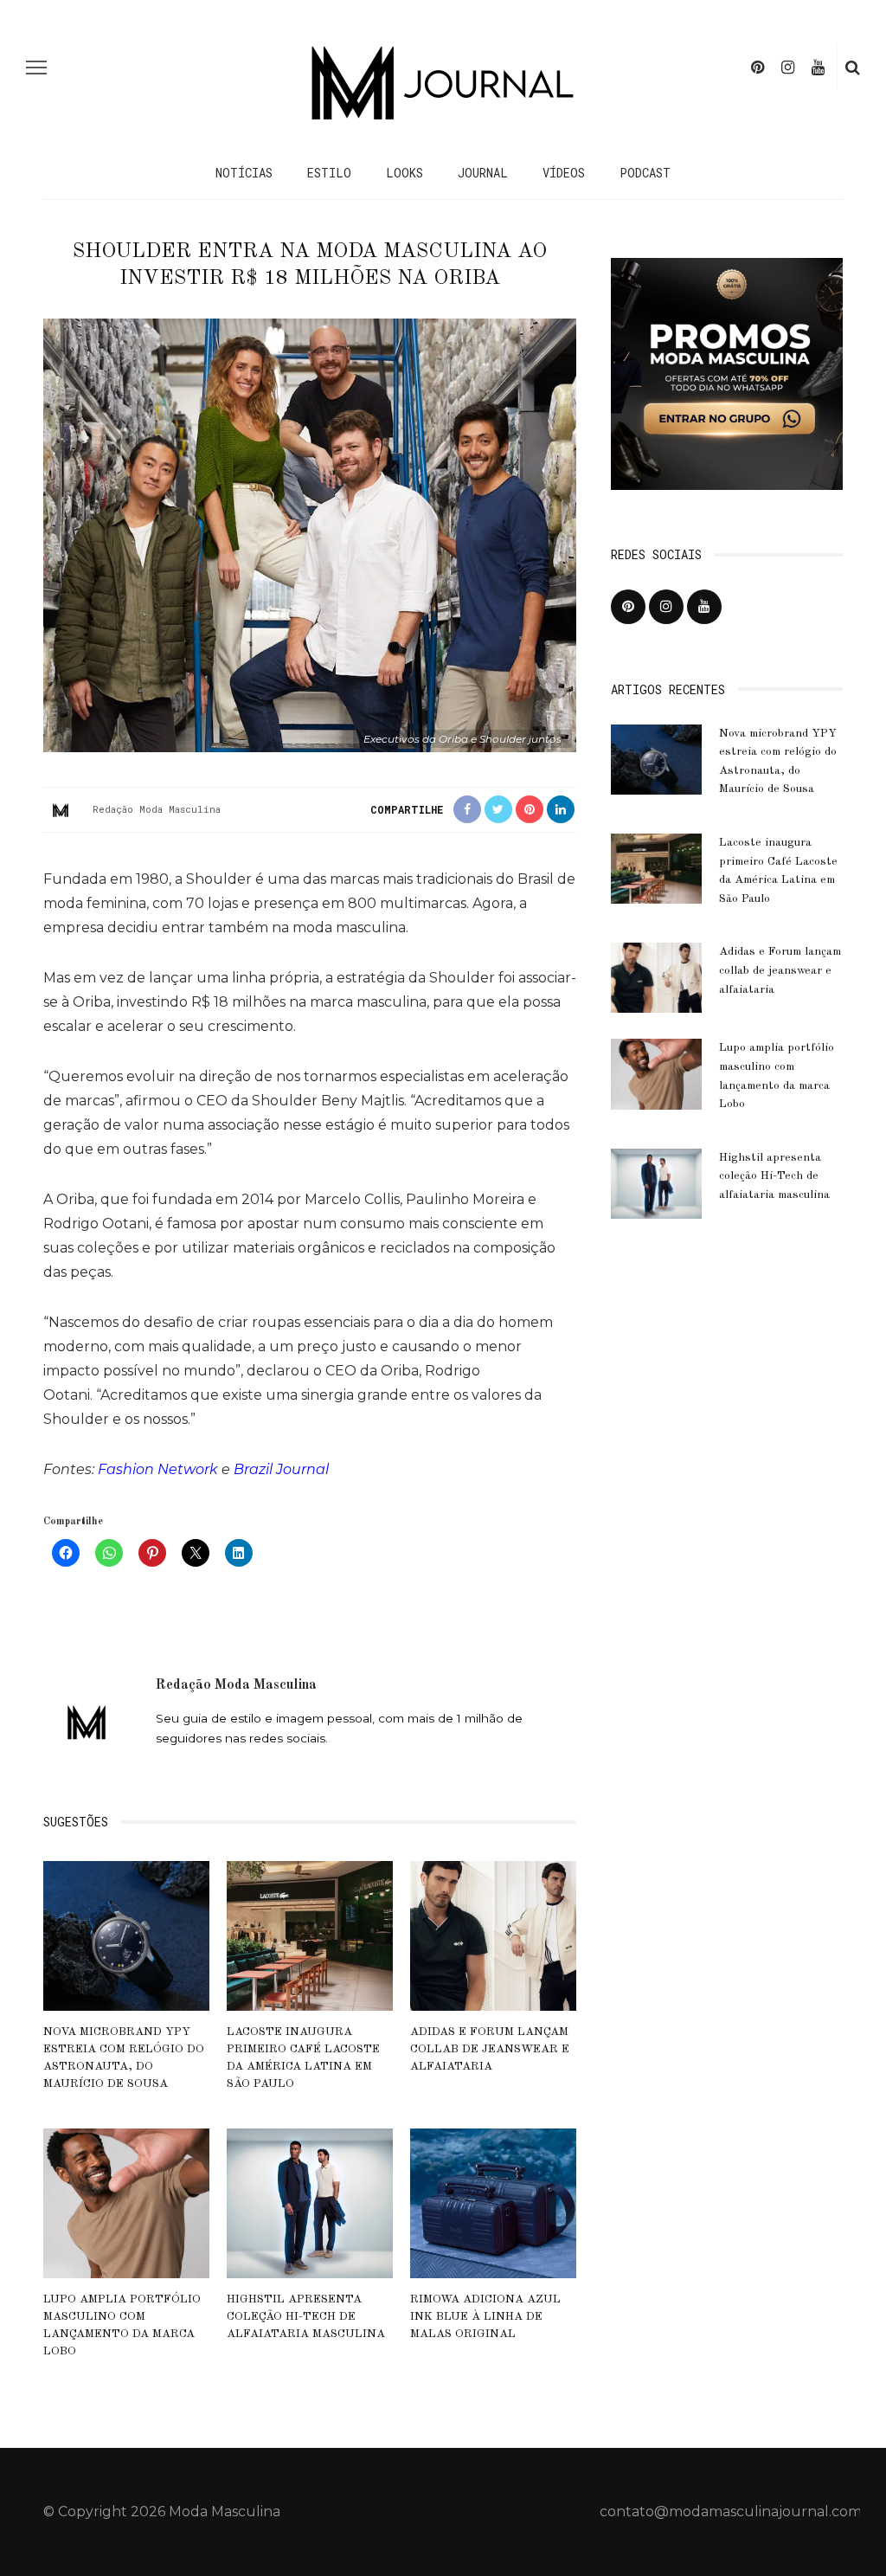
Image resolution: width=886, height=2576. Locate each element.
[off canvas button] (36, 68)
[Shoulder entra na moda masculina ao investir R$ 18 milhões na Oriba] (310, 535)
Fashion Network (158, 1469)
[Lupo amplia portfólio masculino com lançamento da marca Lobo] (126, 2202)
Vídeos (564, 173)
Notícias (244, 173)
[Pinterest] (758, 68)
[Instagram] (788, 68)
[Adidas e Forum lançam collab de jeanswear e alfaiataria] (493, 1935)
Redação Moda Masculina (157, 809)
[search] (853, 68)
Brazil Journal (281, 1469)
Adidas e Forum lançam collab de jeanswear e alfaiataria (490, 2050)
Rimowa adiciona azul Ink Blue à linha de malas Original (485, 2317)
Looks (404, 173)
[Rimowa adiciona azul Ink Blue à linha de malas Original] (493, 2202)
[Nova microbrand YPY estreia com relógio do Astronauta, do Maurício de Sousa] (126, 1935)
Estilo (329, 173)
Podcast (645, 173)
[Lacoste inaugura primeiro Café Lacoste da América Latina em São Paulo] (310, 1935)
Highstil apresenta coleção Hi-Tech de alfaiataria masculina (306, 2317)
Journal (483, 173)
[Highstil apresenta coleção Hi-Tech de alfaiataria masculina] (310, 2202)
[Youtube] (818, 68)
